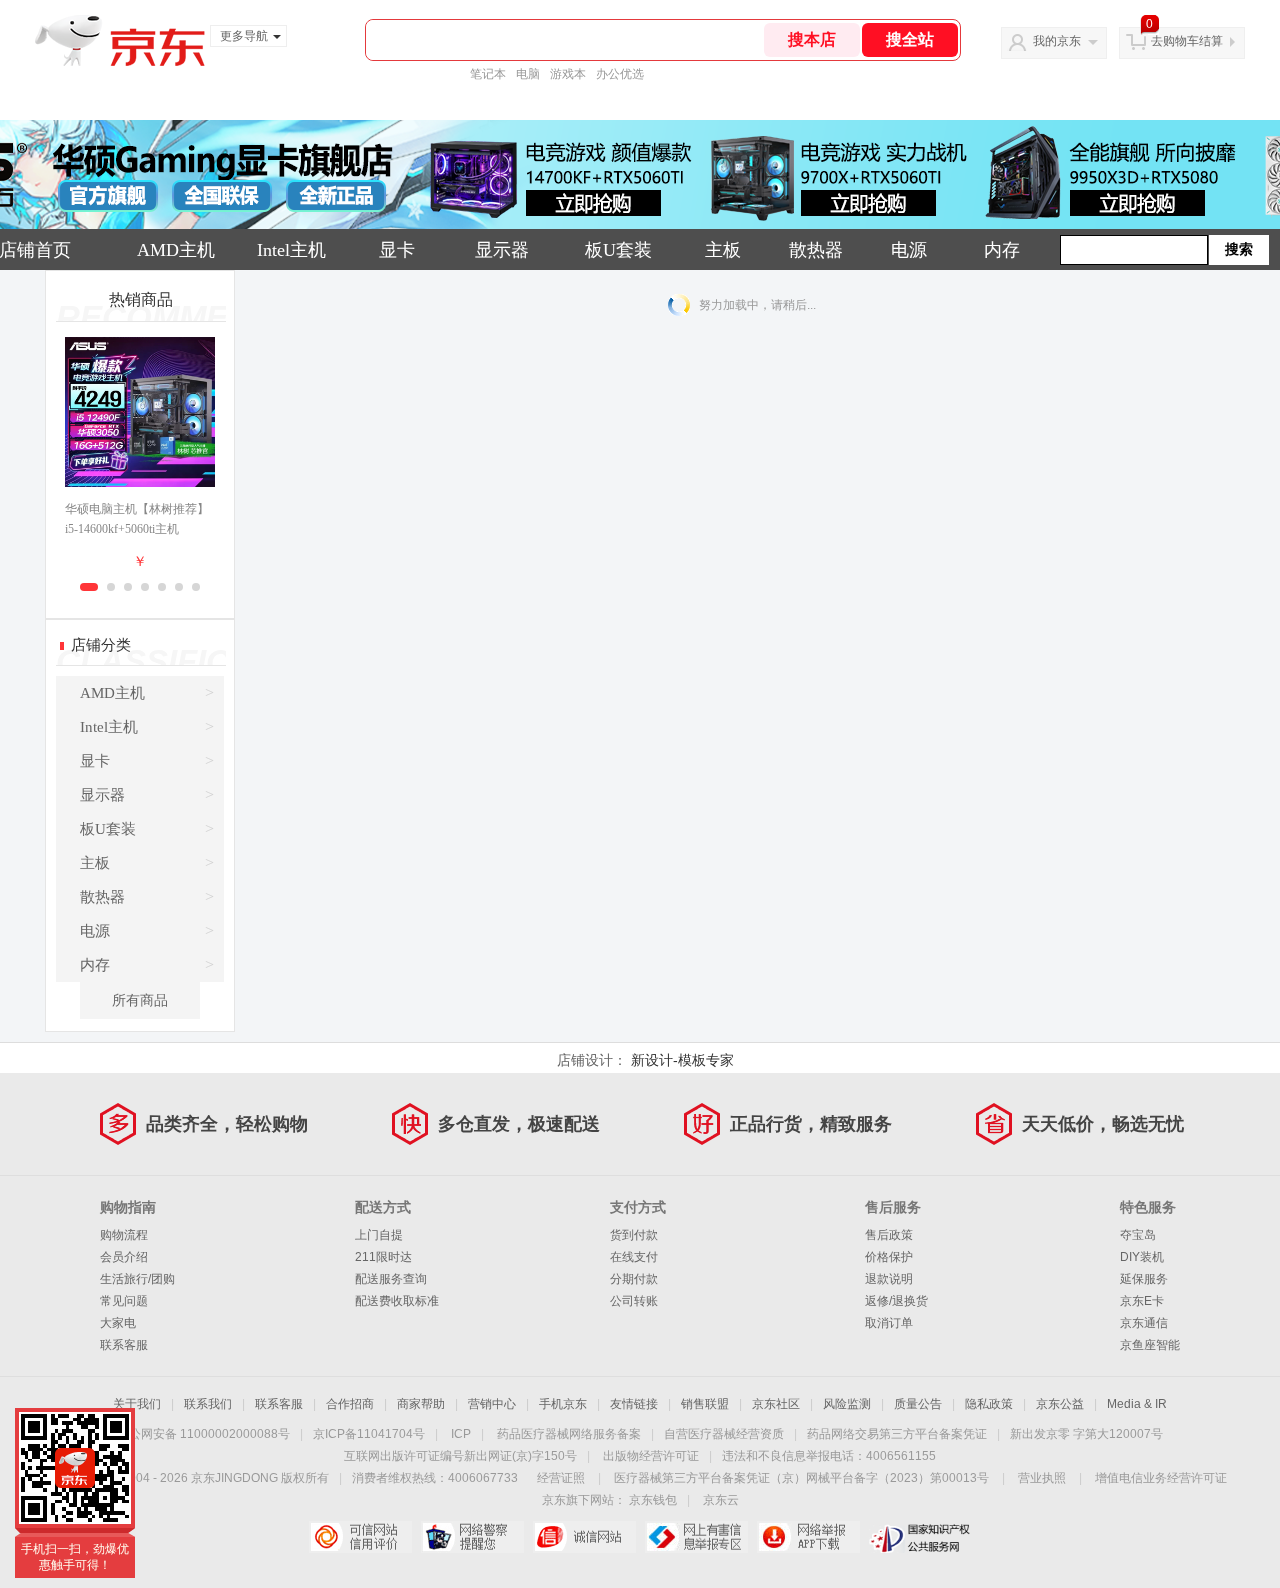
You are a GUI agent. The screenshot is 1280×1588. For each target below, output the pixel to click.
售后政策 (889, 1235)
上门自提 (379, 1235)
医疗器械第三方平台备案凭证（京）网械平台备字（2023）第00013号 (801, 1478)
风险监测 (847, 1404)
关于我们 (137, 1404)
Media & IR (1137, 1404)
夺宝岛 (1138, 1235)
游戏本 (568, 74)
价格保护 (889, 1257)
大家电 (118, 1323)
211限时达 (383, 1257)
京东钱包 (653, 1500)
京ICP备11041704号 (369, 1434)
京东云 (721, 1500)
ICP (461, 1434)
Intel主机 (291, 250)
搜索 (1239, 249)
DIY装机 (1142, 1257)
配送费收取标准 (397, 1301)
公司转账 (634, 1301)
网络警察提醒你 (472, 1537)
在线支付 (634, 1257)
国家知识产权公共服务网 (920, 1537)
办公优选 (620, 74)
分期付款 (634, 1279)
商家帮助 (421, 1404)
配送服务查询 (391, 1279)
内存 (1002, 250)
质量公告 (918, 1404)
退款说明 (889, 1279)
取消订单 (889, 1323)
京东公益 (1060, 1404)
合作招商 (350, 1404)
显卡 (397, 250)
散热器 (816, 250)
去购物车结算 (1187, 41)
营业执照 (1042, 1478)
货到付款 (634, 1235)
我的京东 (1057, 41)
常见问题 (124, 1301)
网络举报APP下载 (808, 1537)
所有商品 (140, 1000)
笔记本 (488, 74)
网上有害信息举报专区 (696, 1537)
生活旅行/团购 (137, 1279)
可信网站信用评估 (360, 1537)
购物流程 (124, 1235)
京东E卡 (1142, 1301)
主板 (723, 250)
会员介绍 (124, 1257)
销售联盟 (705, 1404)
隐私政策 (989, 1404)
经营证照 (561, 1478)
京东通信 (1144, 1323)
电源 (909, 250)
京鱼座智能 (1150, 1345)
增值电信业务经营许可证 (1161, 1478)
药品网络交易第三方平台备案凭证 (897, 1434)
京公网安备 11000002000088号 (203, 1434)
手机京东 (563, 1404)
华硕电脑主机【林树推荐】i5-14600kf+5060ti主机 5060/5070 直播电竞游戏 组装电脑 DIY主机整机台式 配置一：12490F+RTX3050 (139, 520)
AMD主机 (176, 250)
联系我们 (208, 1404)
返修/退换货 (896, 1301)
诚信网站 (584, 1537)
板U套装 (618, 250)
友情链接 (634, 1404)
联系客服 (124, 1345)
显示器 (502, 250)
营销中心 (492, 1404)
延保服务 (1144, 1279)
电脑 (528, 74)
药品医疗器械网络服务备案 (569, 1434)
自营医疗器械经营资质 (724, 1434)
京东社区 (776, 1404)
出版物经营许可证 (651, 1456)
